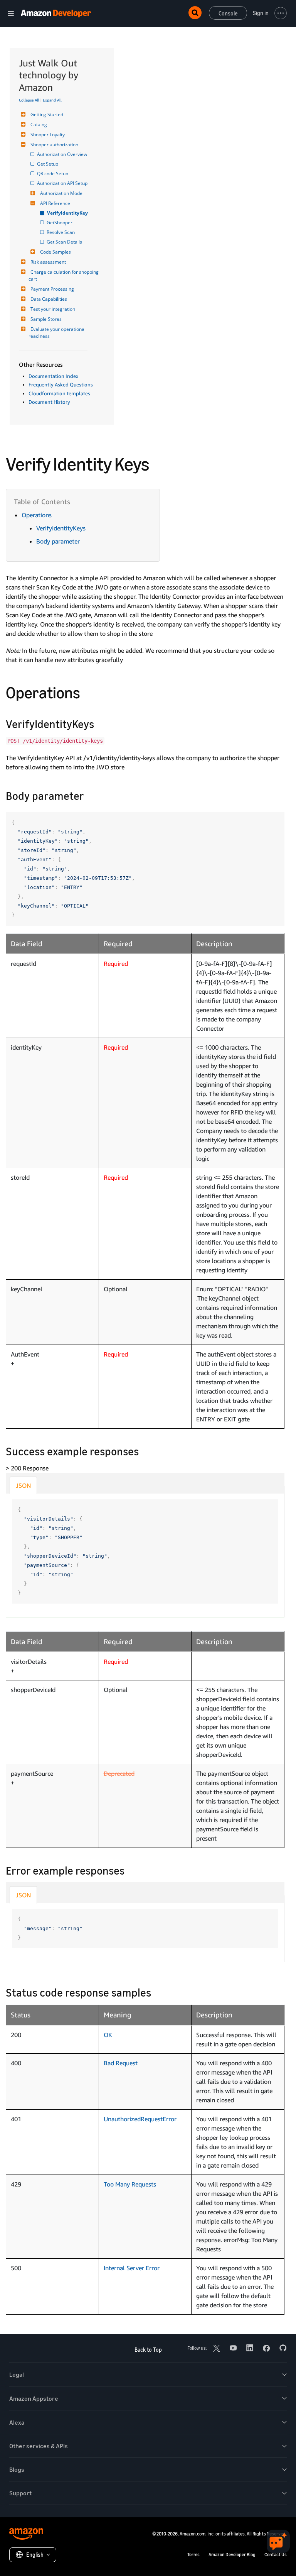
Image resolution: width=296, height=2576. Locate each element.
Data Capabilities (49, 299)
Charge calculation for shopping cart (64, 275)
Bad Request (121, 2063)
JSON (23, 1485)
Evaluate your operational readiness (58, 333)
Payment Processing (52, 289)
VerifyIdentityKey (68, 213)
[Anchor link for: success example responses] (144, 1451)
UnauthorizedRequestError (140, 2119)
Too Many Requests (130, 2184)
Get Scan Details (65, 242)
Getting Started (47, 114)
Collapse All (29, 100)
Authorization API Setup (63, 183)
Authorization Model (62, 193)
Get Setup (48, 164)
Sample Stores (46, 319)
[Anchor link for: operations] (88, 691)
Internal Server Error (132, 2268)
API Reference (55, 203)
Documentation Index (53, 376)
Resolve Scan (61, 232)
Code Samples (55, 252)
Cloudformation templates (59, 393)
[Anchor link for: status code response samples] (157, 1992)
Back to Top (148, 2350)
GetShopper (60, 223)
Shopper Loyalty (48, 135)
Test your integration (53, 309)
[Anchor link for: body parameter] (90, 795)
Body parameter (58, 541)
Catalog (39, 124)
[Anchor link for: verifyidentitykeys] (100, 723)
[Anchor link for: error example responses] (130, 1870)
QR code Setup (53, 174)
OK (108, 2035)
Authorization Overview (63, 154)
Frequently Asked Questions (61, 384)
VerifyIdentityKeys (61, 528)
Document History (49, 402)
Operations (37, 515)
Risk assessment (48, 262)
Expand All (52, 100)
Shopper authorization (54, 145)
